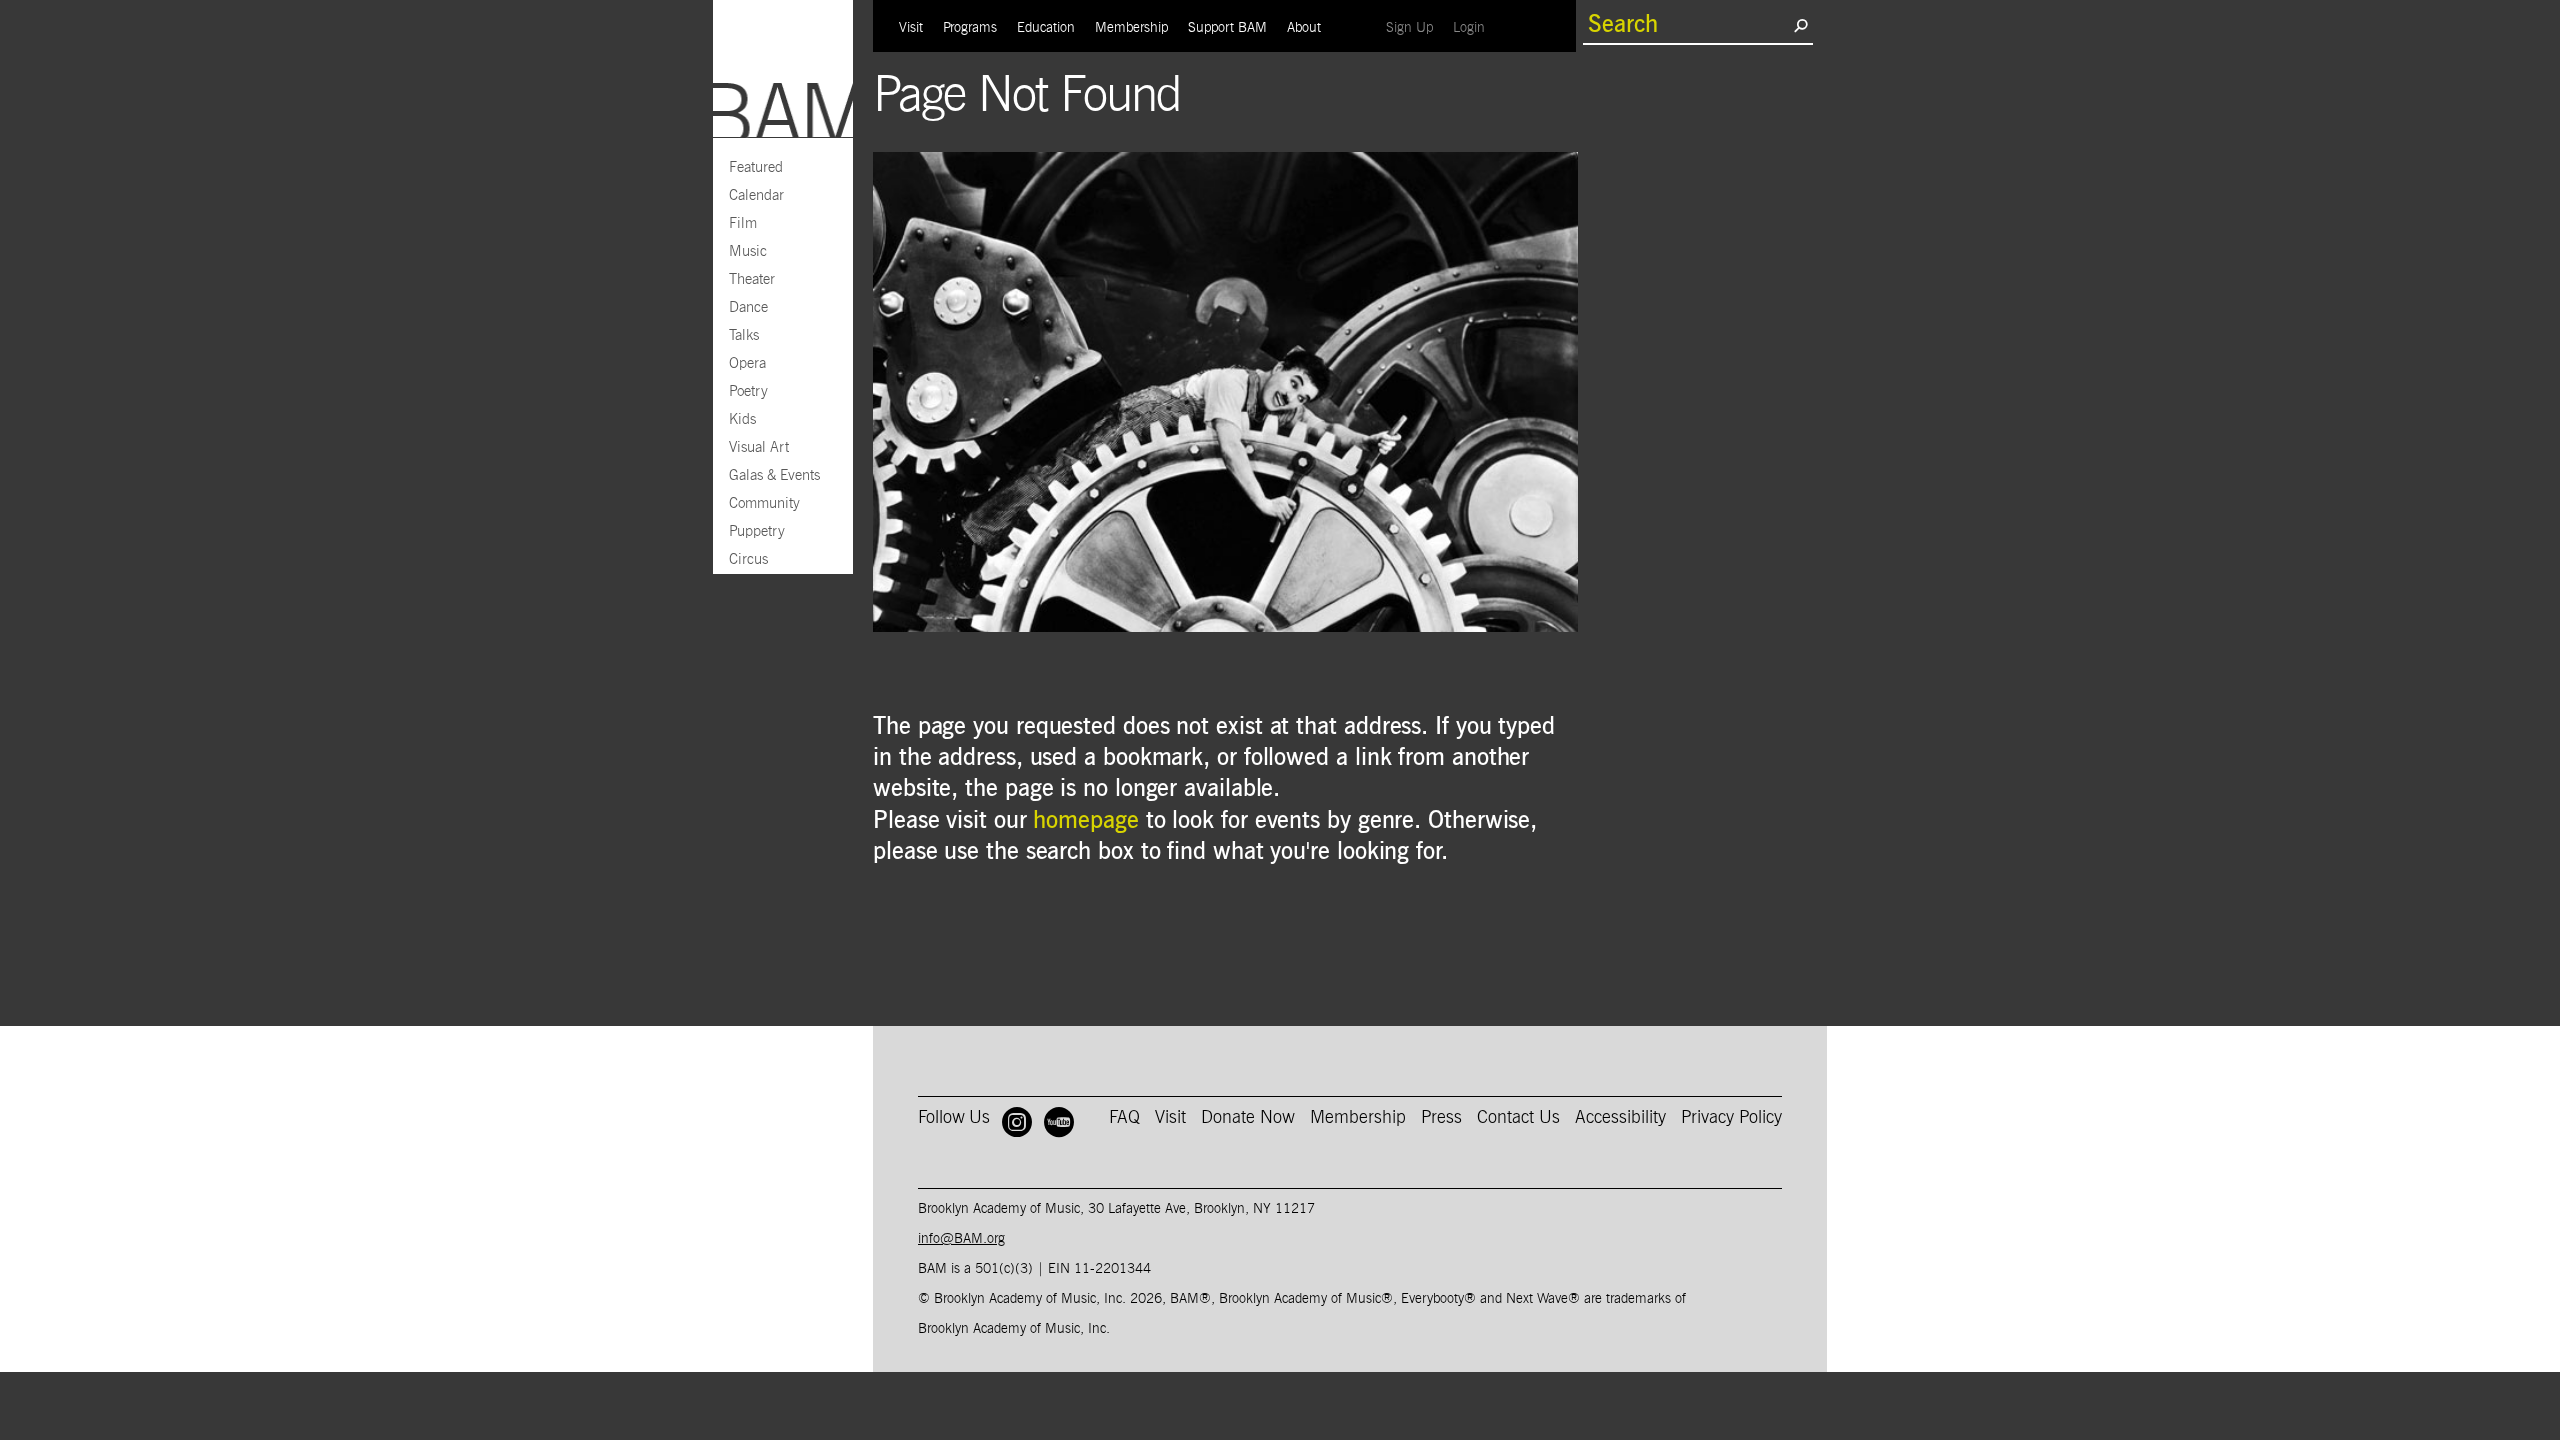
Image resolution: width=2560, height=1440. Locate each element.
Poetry (748, 391)
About (1304, 28)
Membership (1131, 28)
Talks (744, 335)
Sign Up (1414, 27)
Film (743, 223)
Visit (911, 28)
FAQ (1124, 1118)
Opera (747, 363)
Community (764, 503)
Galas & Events (774, 475)
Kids (742, 419)
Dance (748, 307)
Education (1046, 28)
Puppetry (757, 531)
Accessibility (1620, 1118)
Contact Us (1518, 1118)
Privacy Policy (1731, 1118)
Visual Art (759, 447)
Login (1474, 27)
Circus (748, 559)
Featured (756, 167)
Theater (752, 279)
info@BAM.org (961, 1239)
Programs (970, 28)
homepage (1085, 821)
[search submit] (1800, 25)
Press (1441, 1118)
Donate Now (1248, 1118)
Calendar (756, 195)
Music (748, 251)
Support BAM (1227, 28)
